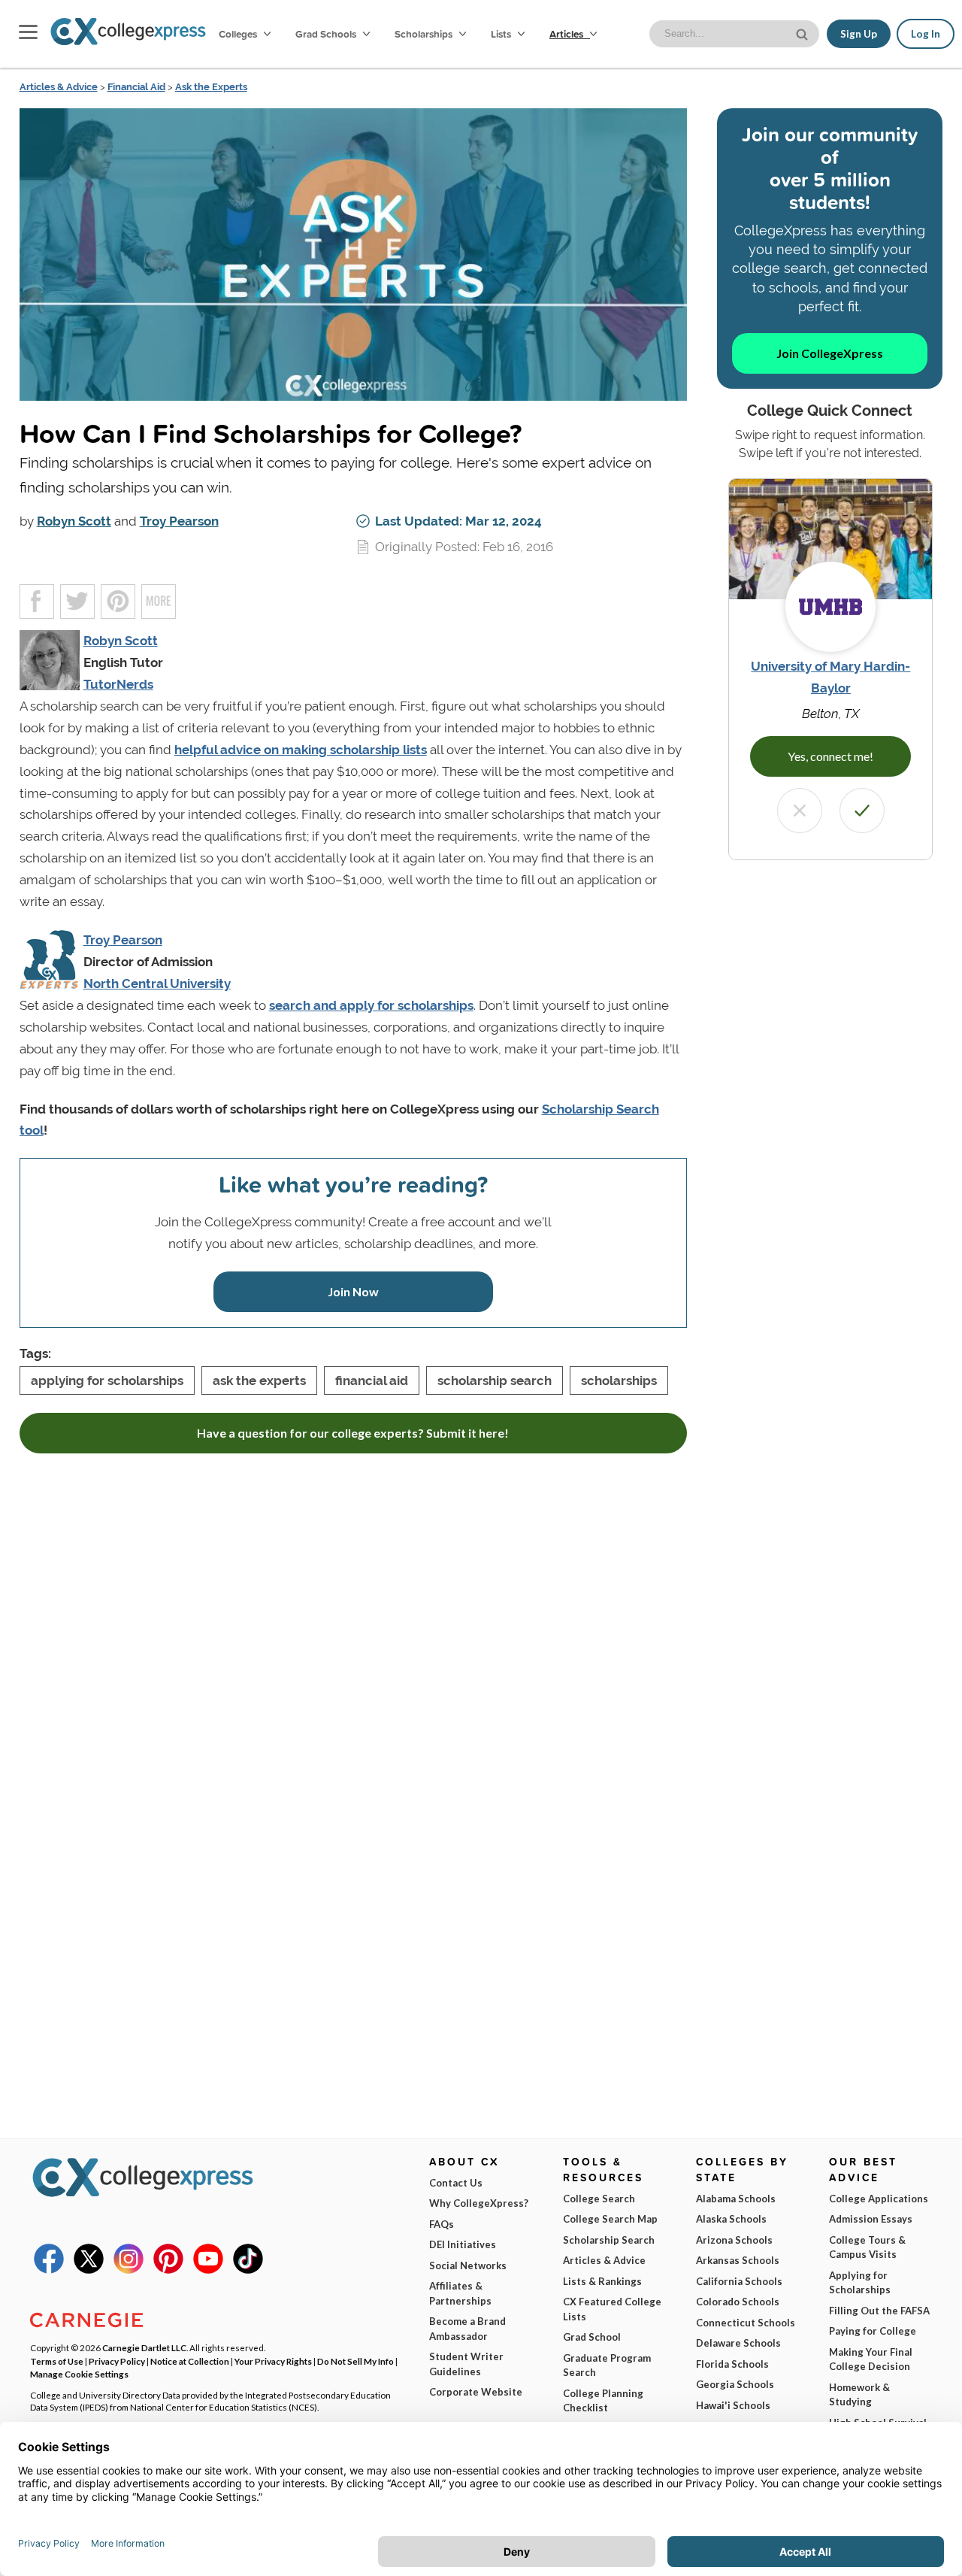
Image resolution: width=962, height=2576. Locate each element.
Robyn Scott (74, 521)
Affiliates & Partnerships (460, 2293)
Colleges (238, 34)
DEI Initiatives (463, 2244)
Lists (502, 34)
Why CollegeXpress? (479, 2203)
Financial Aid (136, 87)
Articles (567, 34)
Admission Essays (871, 2219)
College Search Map (610, 2219)
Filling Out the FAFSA (879, 2311)
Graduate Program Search (607, 2365)
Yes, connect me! (830, 756)
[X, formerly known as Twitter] (89, 2270)
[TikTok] (248, 2270)
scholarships (619, 1380)
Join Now (353, 1291)
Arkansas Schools (738, 2260)
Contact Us (456, 2183)
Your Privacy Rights (273, 2361)
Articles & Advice (59, 87)
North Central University (157, 983)
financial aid (372, 1380)
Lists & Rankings (602, 2281)
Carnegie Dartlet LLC (144, 2347)
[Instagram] (129, 2270)
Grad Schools (327, 34)
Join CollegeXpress (830, 353)
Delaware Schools (738, 2343)
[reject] (800, 811)
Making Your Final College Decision (871, 2359)
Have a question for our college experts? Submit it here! (353, 1433)
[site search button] (803, 33)
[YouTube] (208, 2270)
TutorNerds (118, 684)
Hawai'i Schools (733, 2405)
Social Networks (468, 2265)
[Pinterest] (168, 2270)
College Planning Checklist (603, 2401)
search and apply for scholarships (371, 1005)
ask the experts (259, 1380)
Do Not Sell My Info (355, 2361)
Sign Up (859, 34)
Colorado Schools (738, 2302)
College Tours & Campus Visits (867, 2247)
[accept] (862, 811)
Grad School (592, 2337)
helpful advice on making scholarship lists (301, 750)
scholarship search (495, 1380)
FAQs (442, 2224)
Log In (926, 34)
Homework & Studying (859, 2395)
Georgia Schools (735, 2384)
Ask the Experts (211, 87)
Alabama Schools (736, 2199)
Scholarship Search (609, 2240)
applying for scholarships (107, 1380)
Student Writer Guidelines (466, 2364)
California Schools (739, 2281)
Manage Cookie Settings (79, 2374)
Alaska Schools (731, 2219)
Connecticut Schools (746, 2323)
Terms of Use (57, 2361)
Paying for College (873, 2331)
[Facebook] (49, 2270)
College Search (599, 2199)
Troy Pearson (179, 521)
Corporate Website (476, 2392)
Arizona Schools (734, 2240)
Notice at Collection (190, 2361)
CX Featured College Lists (612, 2309)
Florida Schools (732, 2364)
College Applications (879, 2199)
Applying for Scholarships (860, 2283)
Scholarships (425, 34)
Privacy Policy (117, 2361)
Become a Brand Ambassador (467, 2329)
